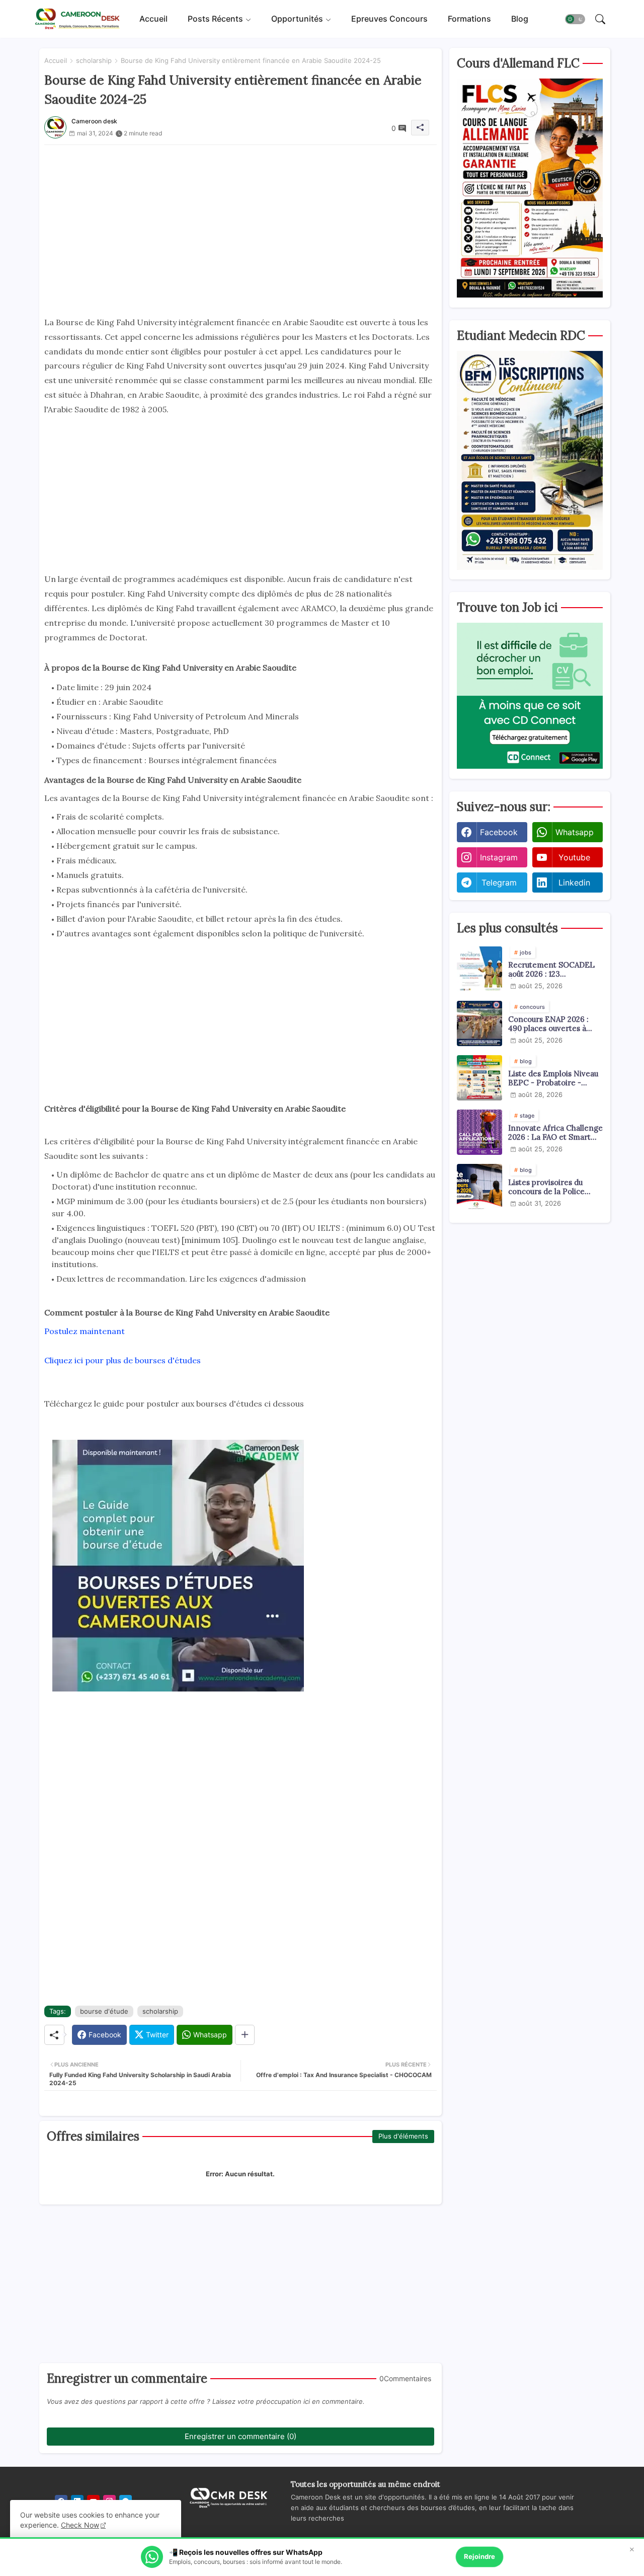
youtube (574, 857)
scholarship (94, 60)
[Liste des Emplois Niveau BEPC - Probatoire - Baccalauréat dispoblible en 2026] (479, 1078)
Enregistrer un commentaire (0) (240, 2436)
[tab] (153, 19)
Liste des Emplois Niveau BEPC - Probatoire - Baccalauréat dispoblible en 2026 (553, 1078)
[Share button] (245, 2035)
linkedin (574, 882)
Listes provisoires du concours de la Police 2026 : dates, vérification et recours (552, 1187)
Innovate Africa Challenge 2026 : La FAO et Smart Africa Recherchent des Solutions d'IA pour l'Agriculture (555, 1133)
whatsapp (575, 832)
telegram (499, 882)
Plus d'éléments (403, 2136)
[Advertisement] (240, 215)
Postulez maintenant (85, 1331)
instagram (499, 857)
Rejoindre (479, 2556)
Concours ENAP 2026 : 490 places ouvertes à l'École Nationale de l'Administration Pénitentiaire (548, 1024)
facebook (499, 832)
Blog (520, 19)
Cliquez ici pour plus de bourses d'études (123, 1360)
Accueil (153, 19)
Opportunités (297, 19)
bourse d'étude (104, 2011)
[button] (575, 19)
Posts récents (215, 19)
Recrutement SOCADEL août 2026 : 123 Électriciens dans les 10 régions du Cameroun (551, 970)
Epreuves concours (389, 19)
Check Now (80, 2525)
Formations (469, 19)
